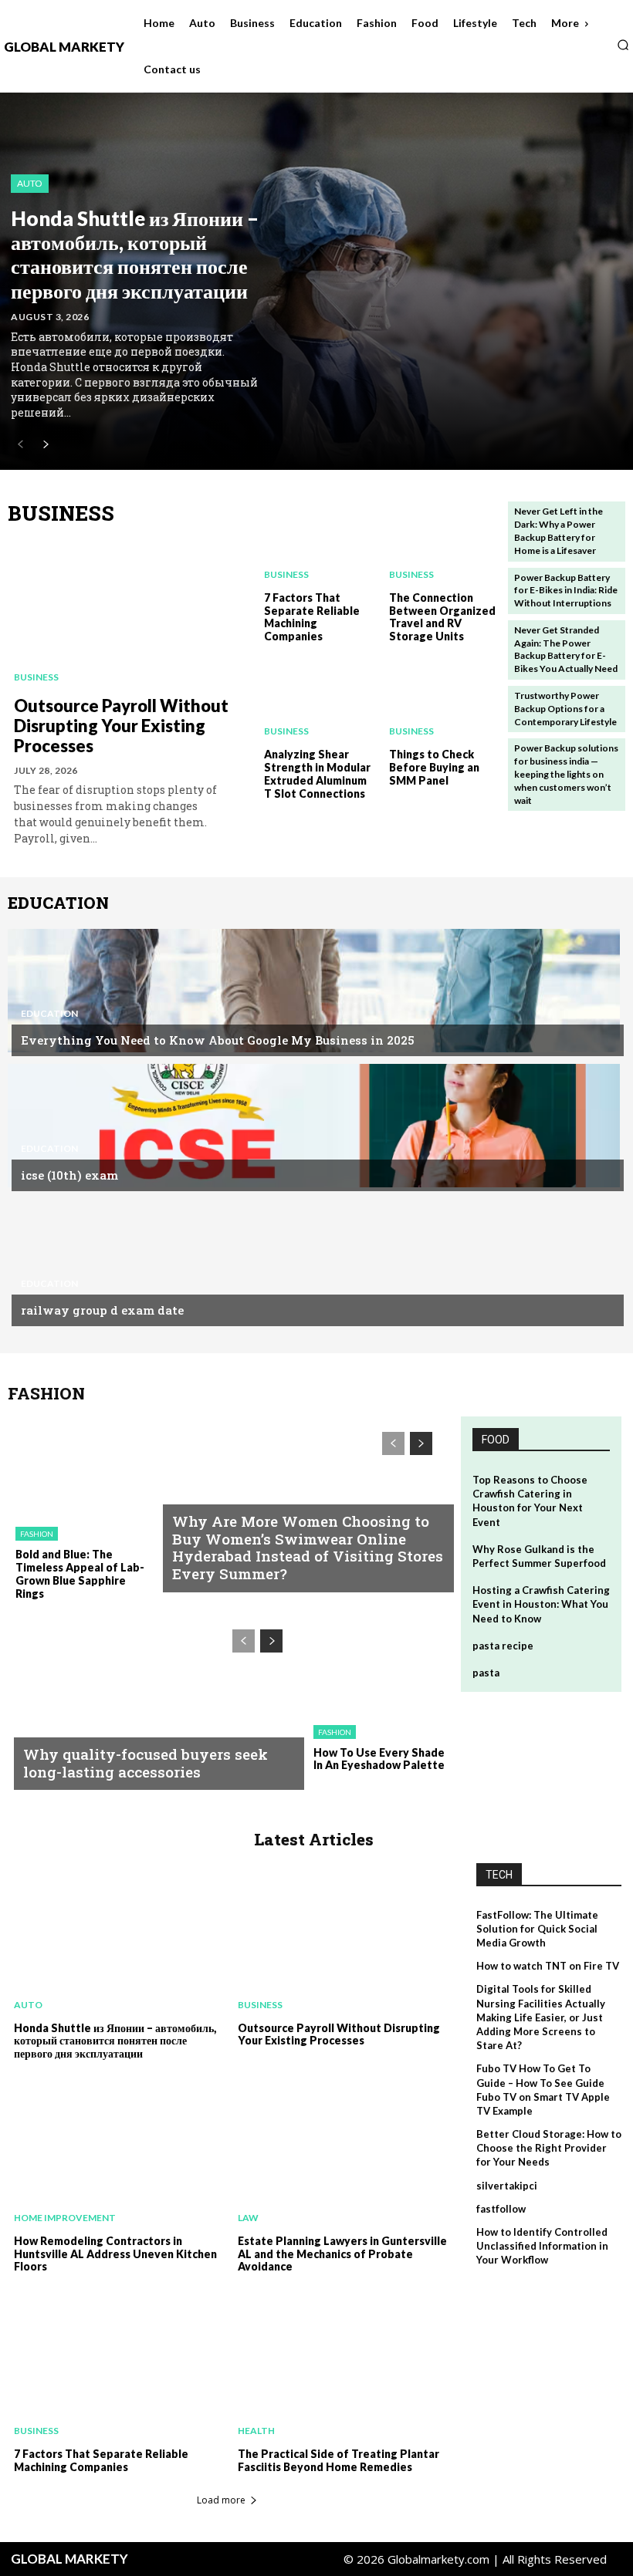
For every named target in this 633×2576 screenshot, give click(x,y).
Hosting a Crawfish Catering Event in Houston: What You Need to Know (541, 1604)
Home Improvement (65, 2218)
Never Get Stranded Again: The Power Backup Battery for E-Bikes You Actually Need (566, 649)
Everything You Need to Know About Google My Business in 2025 (218, 1040)
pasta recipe (503, 1646)
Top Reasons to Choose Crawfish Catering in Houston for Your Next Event (530, 1501)
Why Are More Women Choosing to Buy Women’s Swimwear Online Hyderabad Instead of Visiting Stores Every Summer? (308, 1547)
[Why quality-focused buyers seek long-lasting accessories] (153, 1699)
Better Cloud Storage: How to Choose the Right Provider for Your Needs (549, 2148)
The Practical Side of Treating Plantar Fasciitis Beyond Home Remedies (339, 2460)
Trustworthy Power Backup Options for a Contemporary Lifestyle (565, 709)
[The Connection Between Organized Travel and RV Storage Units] (442, 542)
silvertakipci (507, 2186)
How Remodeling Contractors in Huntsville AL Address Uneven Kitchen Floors (115, 2254)
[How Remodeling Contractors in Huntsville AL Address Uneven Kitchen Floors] (116, 2152)
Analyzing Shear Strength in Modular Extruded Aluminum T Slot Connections (317, 773)
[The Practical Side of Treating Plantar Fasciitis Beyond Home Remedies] (340, 2365)
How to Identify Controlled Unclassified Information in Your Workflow (542, 2246)
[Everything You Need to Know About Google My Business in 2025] (314, 991)
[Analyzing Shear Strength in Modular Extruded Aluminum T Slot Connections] (316, 700)
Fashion (37, 1534)
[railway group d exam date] (314, 1261)
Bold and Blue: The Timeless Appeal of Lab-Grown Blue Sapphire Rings (80, 1573)
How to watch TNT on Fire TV (548, 1966)
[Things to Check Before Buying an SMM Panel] (442, 700)
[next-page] (45, 445)
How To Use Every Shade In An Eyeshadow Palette (379, 1759)
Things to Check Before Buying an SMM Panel (434, 767)
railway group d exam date (102, 1310)
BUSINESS (61, 513)
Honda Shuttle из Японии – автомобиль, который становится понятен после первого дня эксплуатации (135, 255)
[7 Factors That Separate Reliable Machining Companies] (316, 542)
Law (248, 2218)
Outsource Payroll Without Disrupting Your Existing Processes (121, 726)
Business (36, 677)
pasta (486, 1673)
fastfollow (501, 2209)
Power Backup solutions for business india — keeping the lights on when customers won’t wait (566, 774)
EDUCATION (58, 903)
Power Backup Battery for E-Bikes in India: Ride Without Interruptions (566, 591)
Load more (221, 2500)
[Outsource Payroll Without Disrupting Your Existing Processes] (129, 613)
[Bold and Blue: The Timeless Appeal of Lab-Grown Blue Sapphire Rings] (78, 1466)
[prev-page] (20, 445)
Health (256, 2431)
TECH (499, 1875)
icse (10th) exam (69, 1175)
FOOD (496, 1440)
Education (49, 1014)
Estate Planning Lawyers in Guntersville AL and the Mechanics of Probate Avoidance (342, 2254)
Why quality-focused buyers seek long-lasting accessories (146, 1763)
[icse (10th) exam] (314, 1126)
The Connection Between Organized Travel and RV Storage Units (442, 617)
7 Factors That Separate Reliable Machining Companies (312, 617)
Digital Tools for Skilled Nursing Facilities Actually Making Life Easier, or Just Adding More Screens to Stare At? (541, 2017)
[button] (623, 45)
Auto (30, 183)
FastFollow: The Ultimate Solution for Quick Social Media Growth (537, 1929)
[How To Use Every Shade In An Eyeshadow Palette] (376, 1663)
